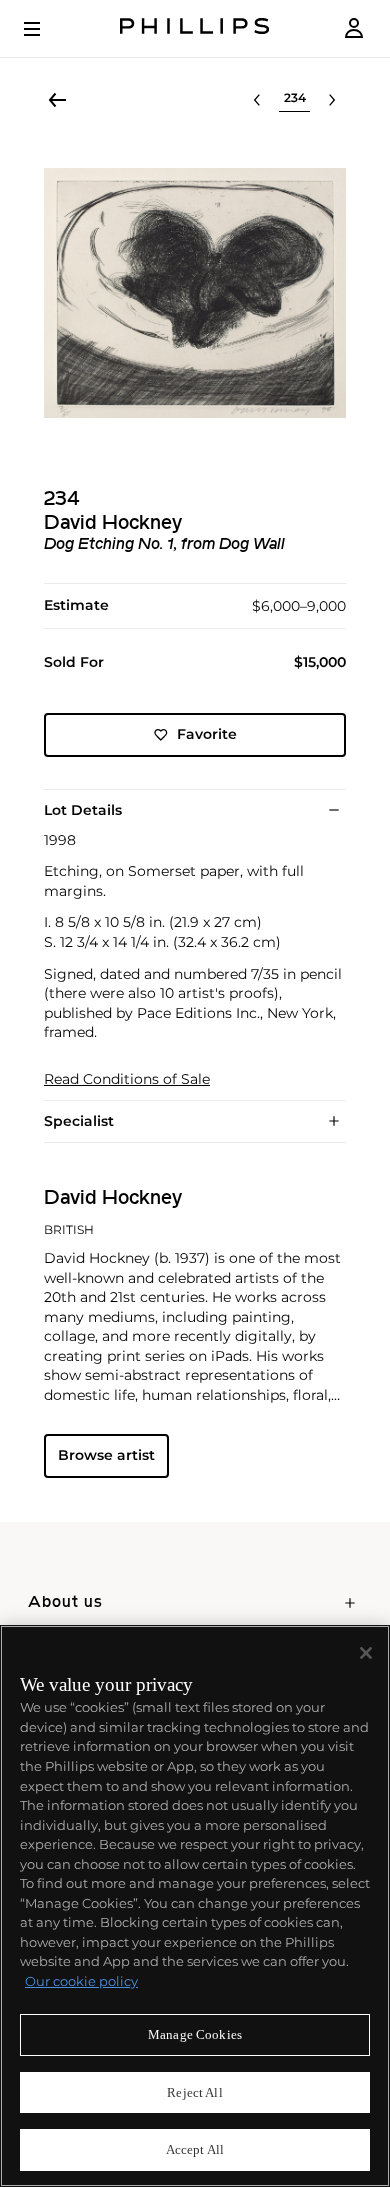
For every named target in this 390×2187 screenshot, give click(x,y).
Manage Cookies (195, 2034)
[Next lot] (332, 100)
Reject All (194, 2092)
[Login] (354, 28)
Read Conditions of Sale (127, 1079)
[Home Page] (195, 28)
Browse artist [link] (106, 1455)
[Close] (366, 1653)
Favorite (207, 734)
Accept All (195, 2149)
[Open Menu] (46, 29)
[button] (195, 293)
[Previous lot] (257, 100)
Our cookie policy (81, 1981)
